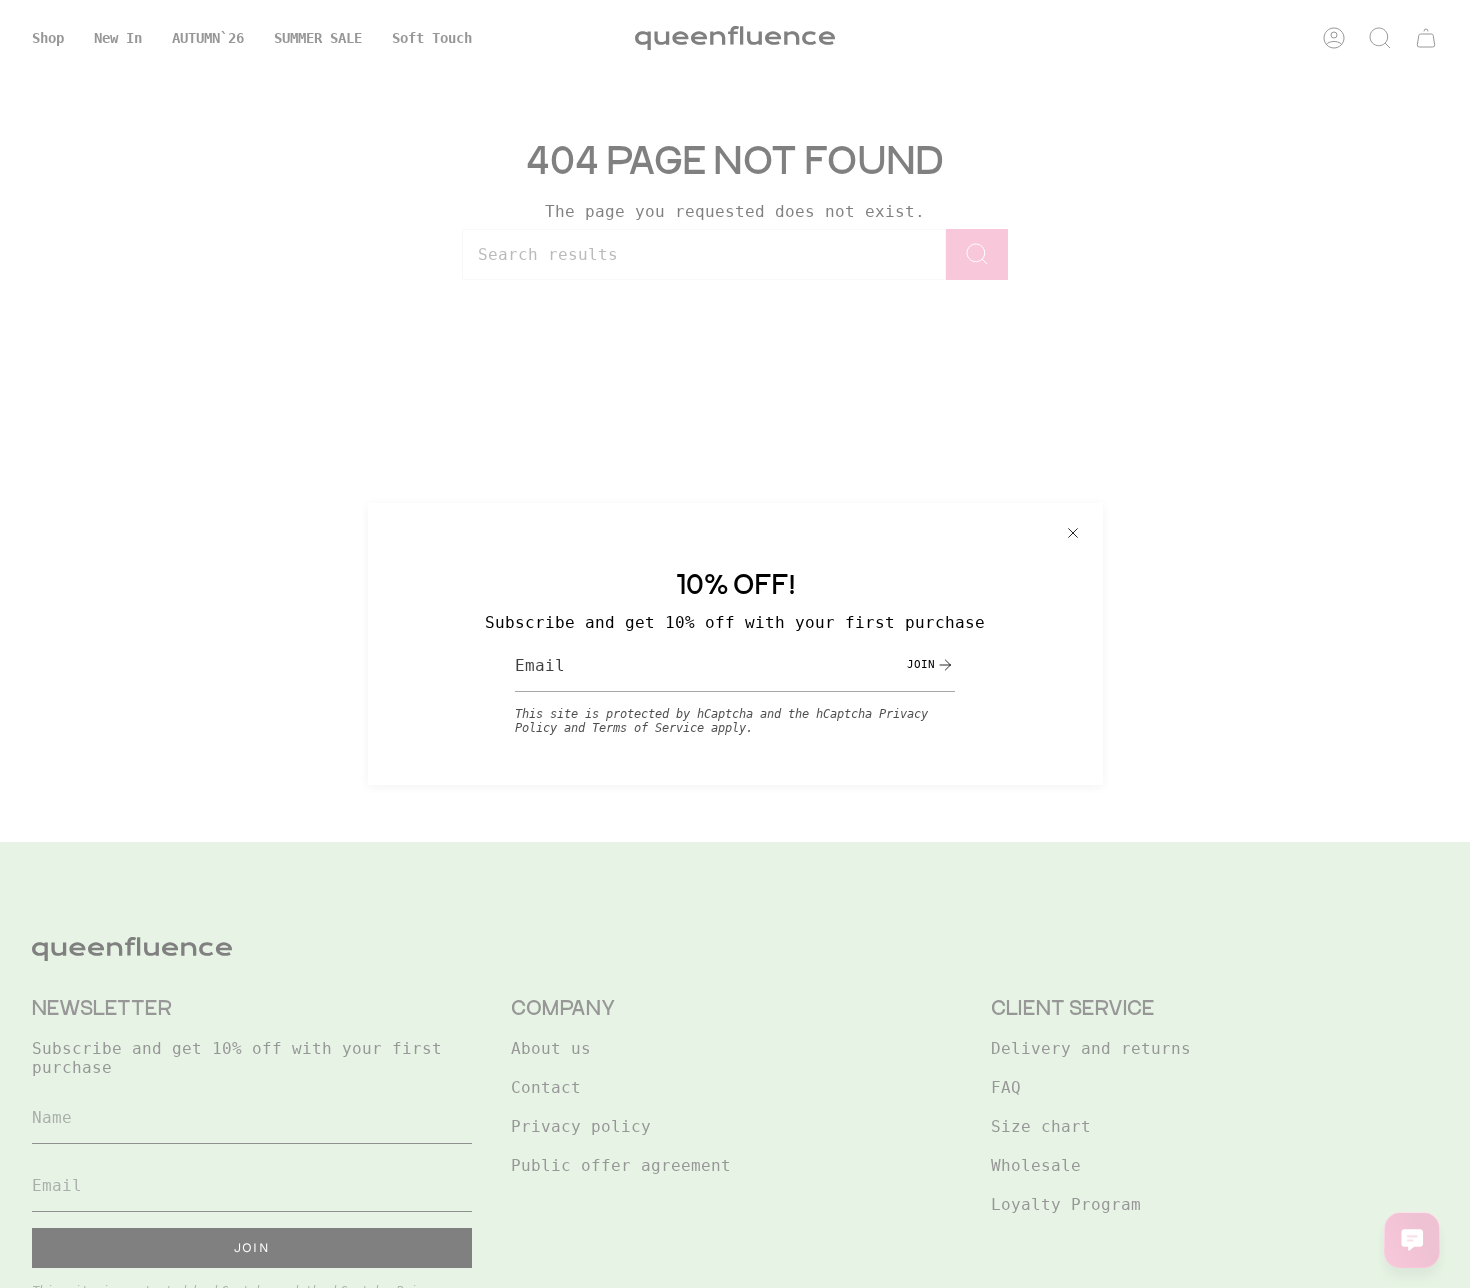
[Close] (1073, 533)
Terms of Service (648, 728)
